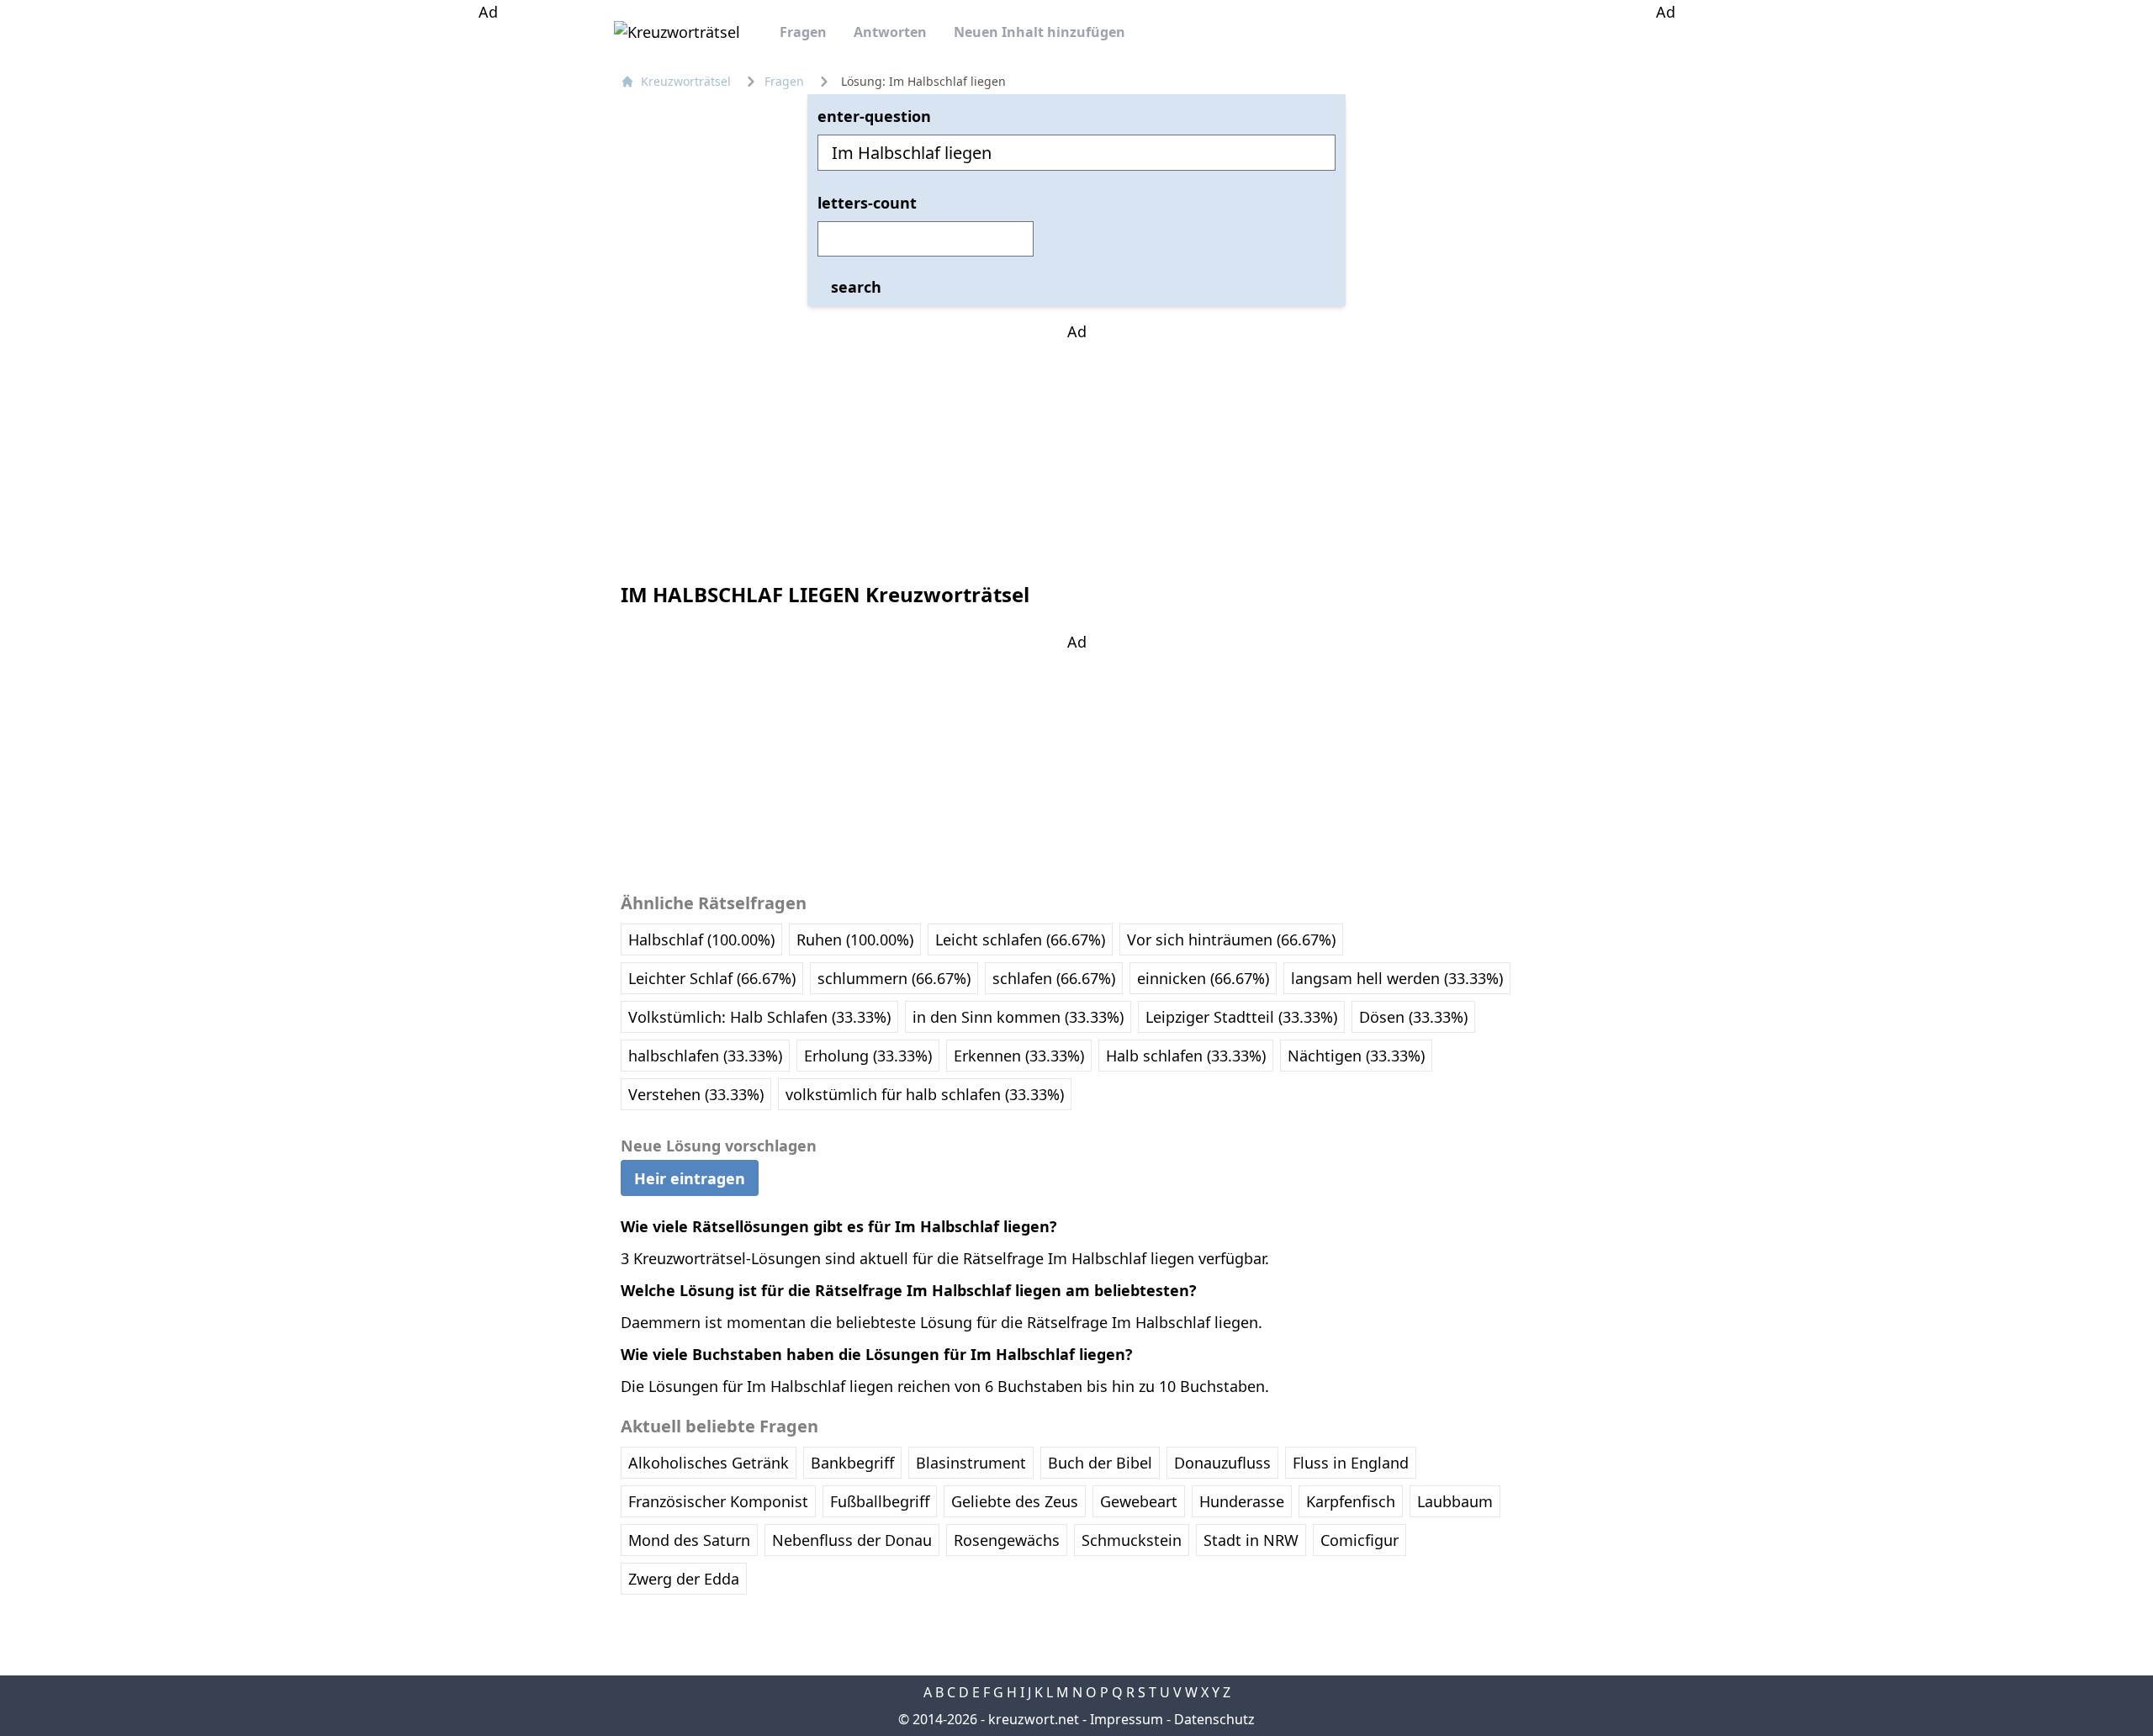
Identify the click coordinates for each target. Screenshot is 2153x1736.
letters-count (867, 203)
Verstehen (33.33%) (696, 1094)
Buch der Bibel (1100, 1463)
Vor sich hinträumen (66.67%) (1231, 939)
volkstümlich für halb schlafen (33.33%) (925, 1094)
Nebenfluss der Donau (852, 1540)
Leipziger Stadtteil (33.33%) (1241, 1017)
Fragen (803, 32)
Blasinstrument (971, 1463)
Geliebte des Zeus (1015, 1501)
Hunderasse (1242, 1501)
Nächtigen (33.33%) (1356, 1056)
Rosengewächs (1007, 1540)
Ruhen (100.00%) (855, 939)
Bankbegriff (852, 1463)
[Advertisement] (488, 276)
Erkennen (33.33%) (1019, 1056)
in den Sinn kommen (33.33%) (1018, 1017)
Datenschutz (1214, 1719)
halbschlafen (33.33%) (705, 1056)
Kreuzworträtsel (686, 81)
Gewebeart (1139, 1501)
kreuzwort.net (1034, 1719)
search (856, 287)
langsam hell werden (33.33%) (1397, 978)
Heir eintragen (690, 1178)
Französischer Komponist (718, 1501)
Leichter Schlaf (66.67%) (712, 978)
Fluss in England (1351, 1463)
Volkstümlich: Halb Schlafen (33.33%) (759, 1017)
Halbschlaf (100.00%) (701, 939)
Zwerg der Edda (684, 1579)
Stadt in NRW (1251, 1540)
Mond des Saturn (689, 1540)
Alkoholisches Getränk (709, 1463)
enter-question (874, 116)
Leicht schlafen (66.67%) (1020, 939)
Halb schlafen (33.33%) (1186, 1056)
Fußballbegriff (880, 1501)
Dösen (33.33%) (1413, 1017)
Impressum (1127, 1719)
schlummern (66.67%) (894, 978)
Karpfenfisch (1351, 1501)
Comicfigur (1360, 1540)
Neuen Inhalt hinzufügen (1039, 32)
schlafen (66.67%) (1054, 978)
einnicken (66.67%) (1203, 978)
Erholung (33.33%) (868, 1056)
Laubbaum (1455, 1501)
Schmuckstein (1132, 1540)
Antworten (890, 32)
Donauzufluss (1222, 1463)
